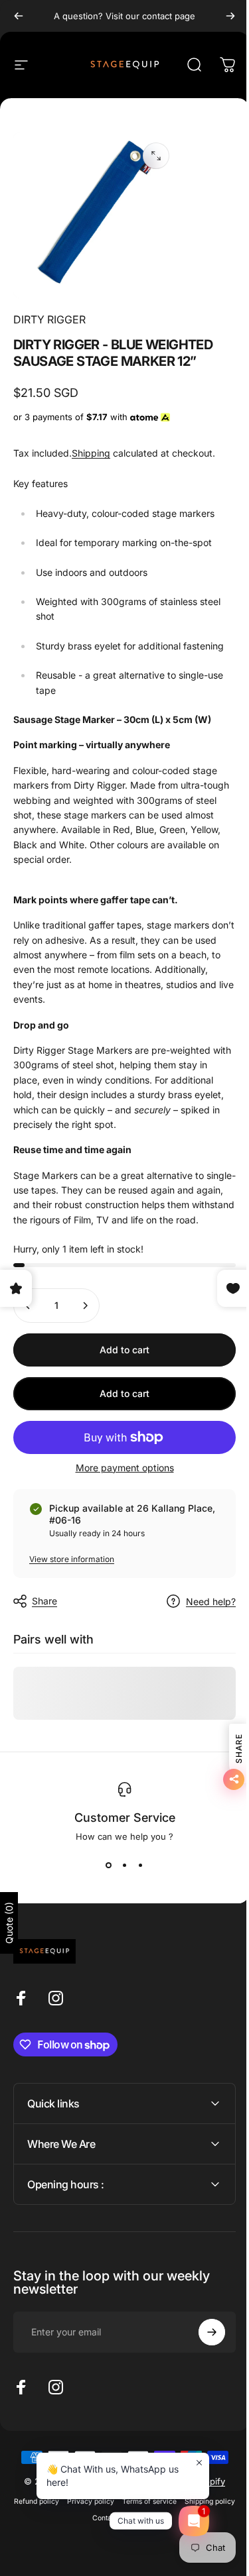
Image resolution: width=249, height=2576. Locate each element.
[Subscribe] (202, 2340)
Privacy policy (115, 2509)
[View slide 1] (109, 1866)
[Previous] (19, 16)
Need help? (211, 1601)
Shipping (91, 453)
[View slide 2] (125, 1866)
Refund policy (61, 2509)
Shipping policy (84, 2526)
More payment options (125, 1468)
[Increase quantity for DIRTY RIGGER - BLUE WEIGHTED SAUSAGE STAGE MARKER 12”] (85, 1306)
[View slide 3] (141, 1866)
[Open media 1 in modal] (156, 156)
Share (44, 1601)
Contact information (149, 2526)
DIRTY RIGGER (49, 319)
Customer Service (125, 1818)
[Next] (230, 16)
